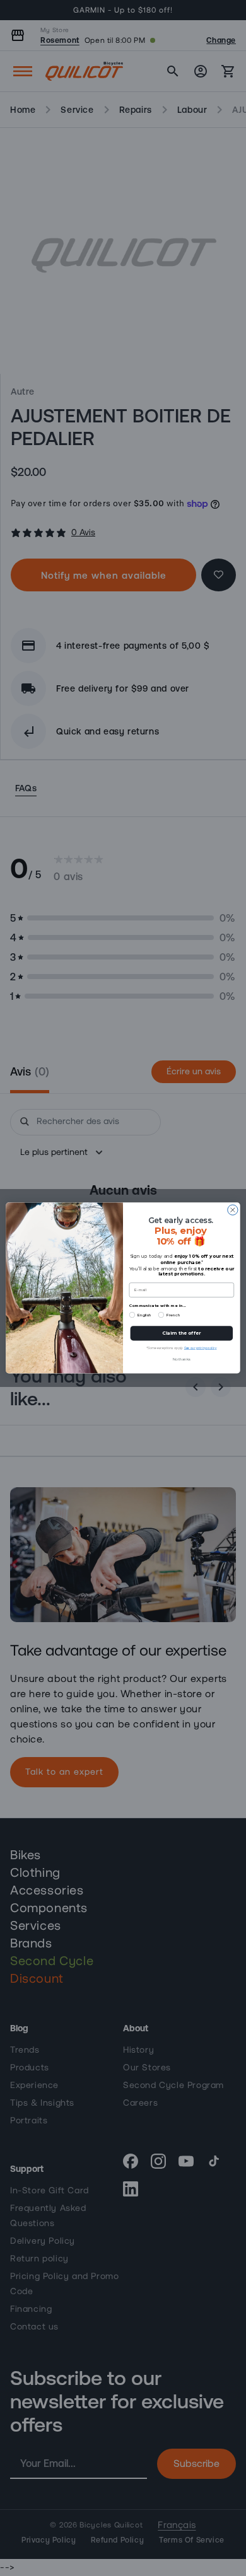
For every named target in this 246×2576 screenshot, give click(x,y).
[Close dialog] (233, 1210)
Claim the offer (181, 1333)
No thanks (181, 1360)
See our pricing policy (201, 1348)
